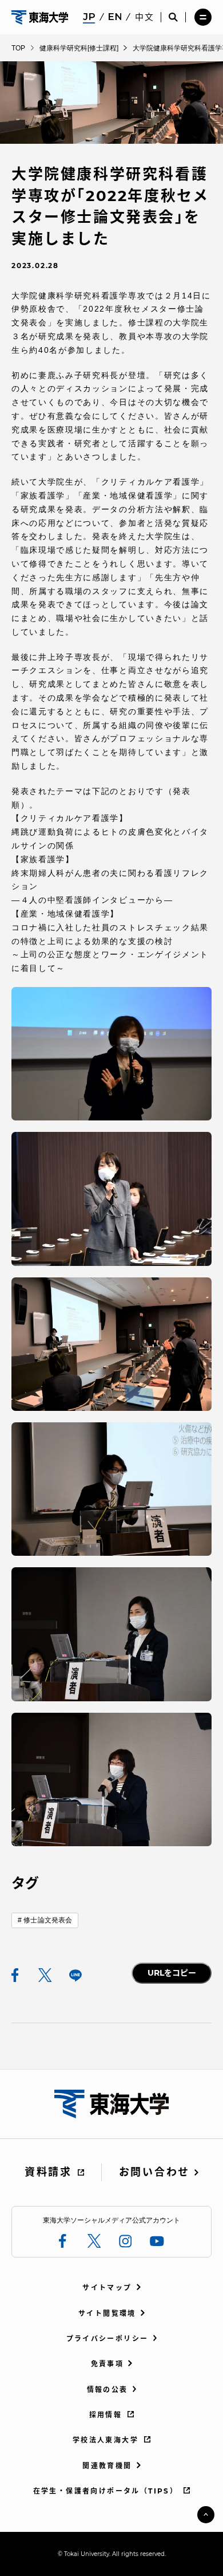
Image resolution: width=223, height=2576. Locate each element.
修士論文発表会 (48, 1920)
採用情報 (106, 2415)
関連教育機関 (107, 2466)
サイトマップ (107, 2288)
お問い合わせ (154, 2172)
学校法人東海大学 (105, 2440)
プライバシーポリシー (107, 2339)
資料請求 (48, 2172)
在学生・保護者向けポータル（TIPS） (106, 2491)
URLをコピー (172, 1973)
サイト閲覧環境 (107, 2313)
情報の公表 (107, 2390)
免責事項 (107, 2364)
